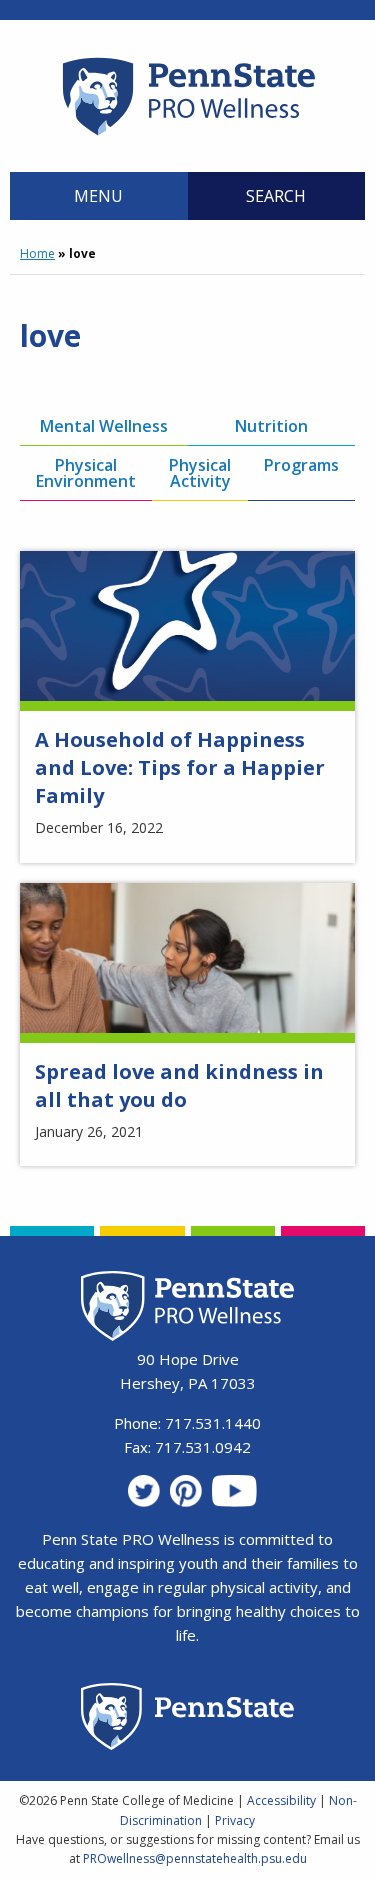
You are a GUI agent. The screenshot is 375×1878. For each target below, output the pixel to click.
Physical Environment (86, 473)
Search (276, 196)
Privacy (235, 1820)
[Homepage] (187, 135)
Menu (98, 196)
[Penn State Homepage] (187, 1719)
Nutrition (271, 426)
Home (37, 253)
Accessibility (281, 1800)
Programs (301, 465)
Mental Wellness (104, 426)
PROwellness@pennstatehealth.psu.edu (195, 1858)
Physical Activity (200, 473)
